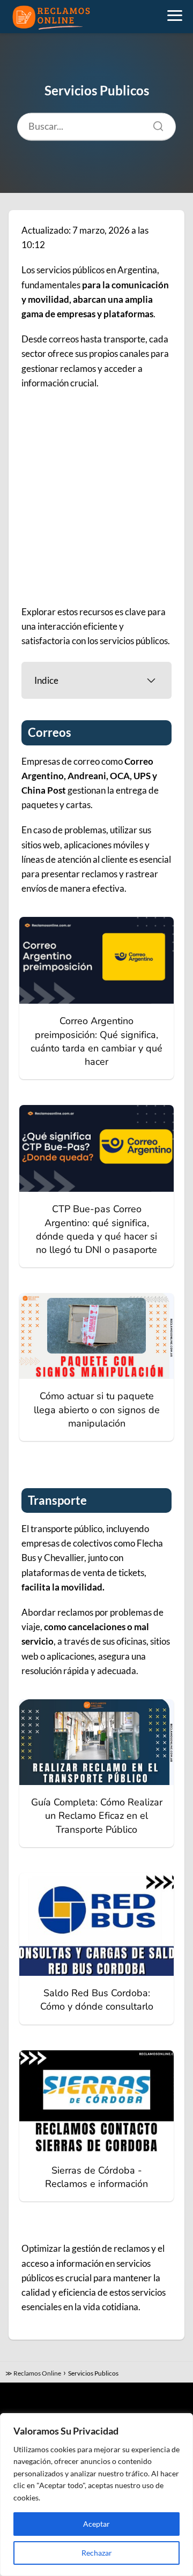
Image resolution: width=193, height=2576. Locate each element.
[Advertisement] (96, 497)
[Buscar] (154, 124)
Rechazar (97, 2553)
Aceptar (96, 2524)
